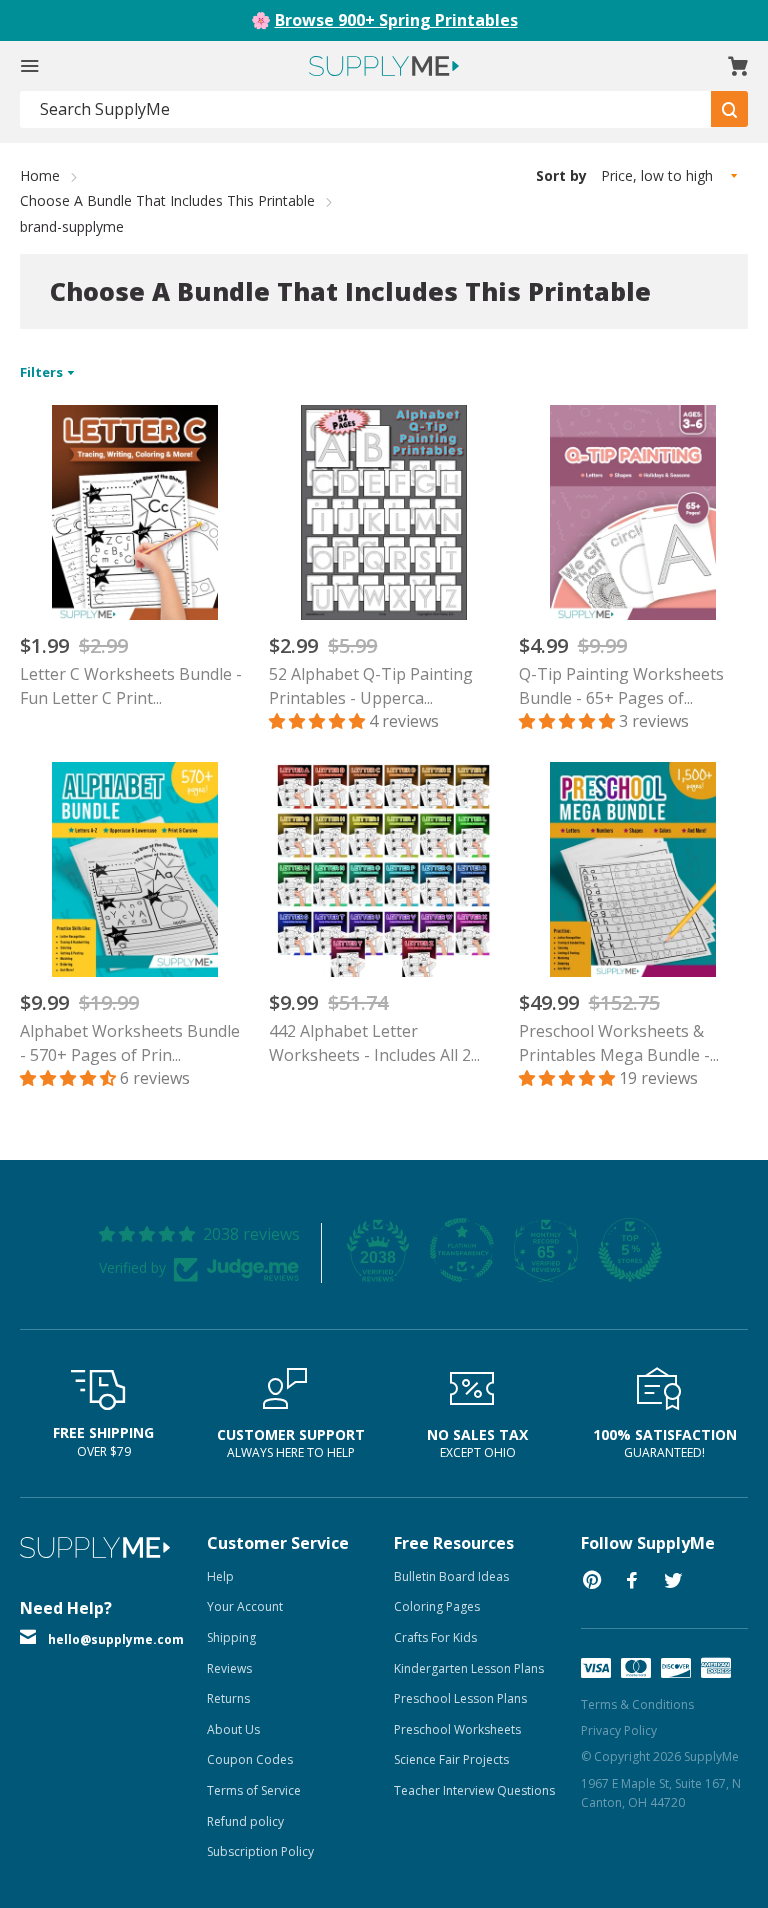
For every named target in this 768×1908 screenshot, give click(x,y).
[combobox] (366, 109)
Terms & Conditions (637, 1704)
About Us (233, 1729)
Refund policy (245, 1821)
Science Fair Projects (451, 1759)
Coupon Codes (250, 1759)
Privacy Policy (619, 1730)
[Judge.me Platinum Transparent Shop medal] (462, 1250)
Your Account (245, 1606)
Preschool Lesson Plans (460, 1698)
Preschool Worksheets (457, 1729)
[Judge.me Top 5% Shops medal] (630, 1250)
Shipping (231, 1637)
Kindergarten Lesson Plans (469, 1668)
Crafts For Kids (435, 1637)
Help (220, 1576)
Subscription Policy (260, 1851)
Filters (43, 372)
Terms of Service (254, 1790)
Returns (228, 1698)
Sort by (561, 175)
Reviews (229, 1668)
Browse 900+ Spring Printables (396, 20)
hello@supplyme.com (116, 1639)
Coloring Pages (437, 1606)
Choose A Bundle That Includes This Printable (167, 200)
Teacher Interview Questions (474, 1790)
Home (40, 175)
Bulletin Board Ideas (451, 1576)
